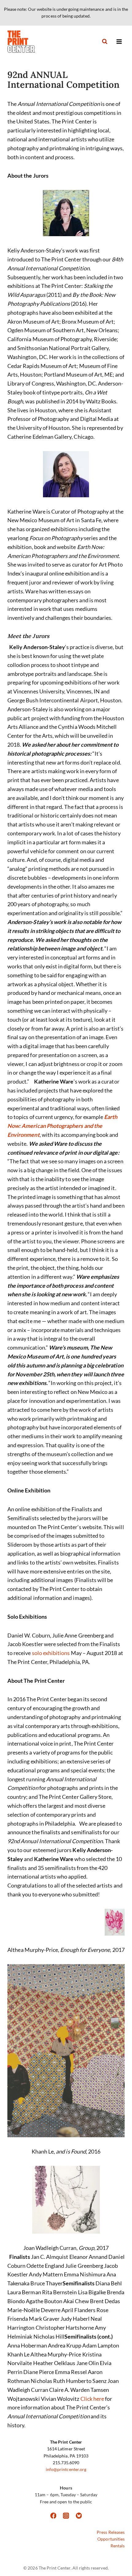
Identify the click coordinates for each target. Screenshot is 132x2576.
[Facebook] (53, 2516)
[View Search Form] (105, 42)
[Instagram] (66, 2516)
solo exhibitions (51, 1653)
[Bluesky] (79, 2516)
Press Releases (111, 2532)
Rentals (118, 2546)
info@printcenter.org (66, 2469)
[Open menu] (119, 41)
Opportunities (111, 2539)
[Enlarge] (45, 198)
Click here (92, 2399)
